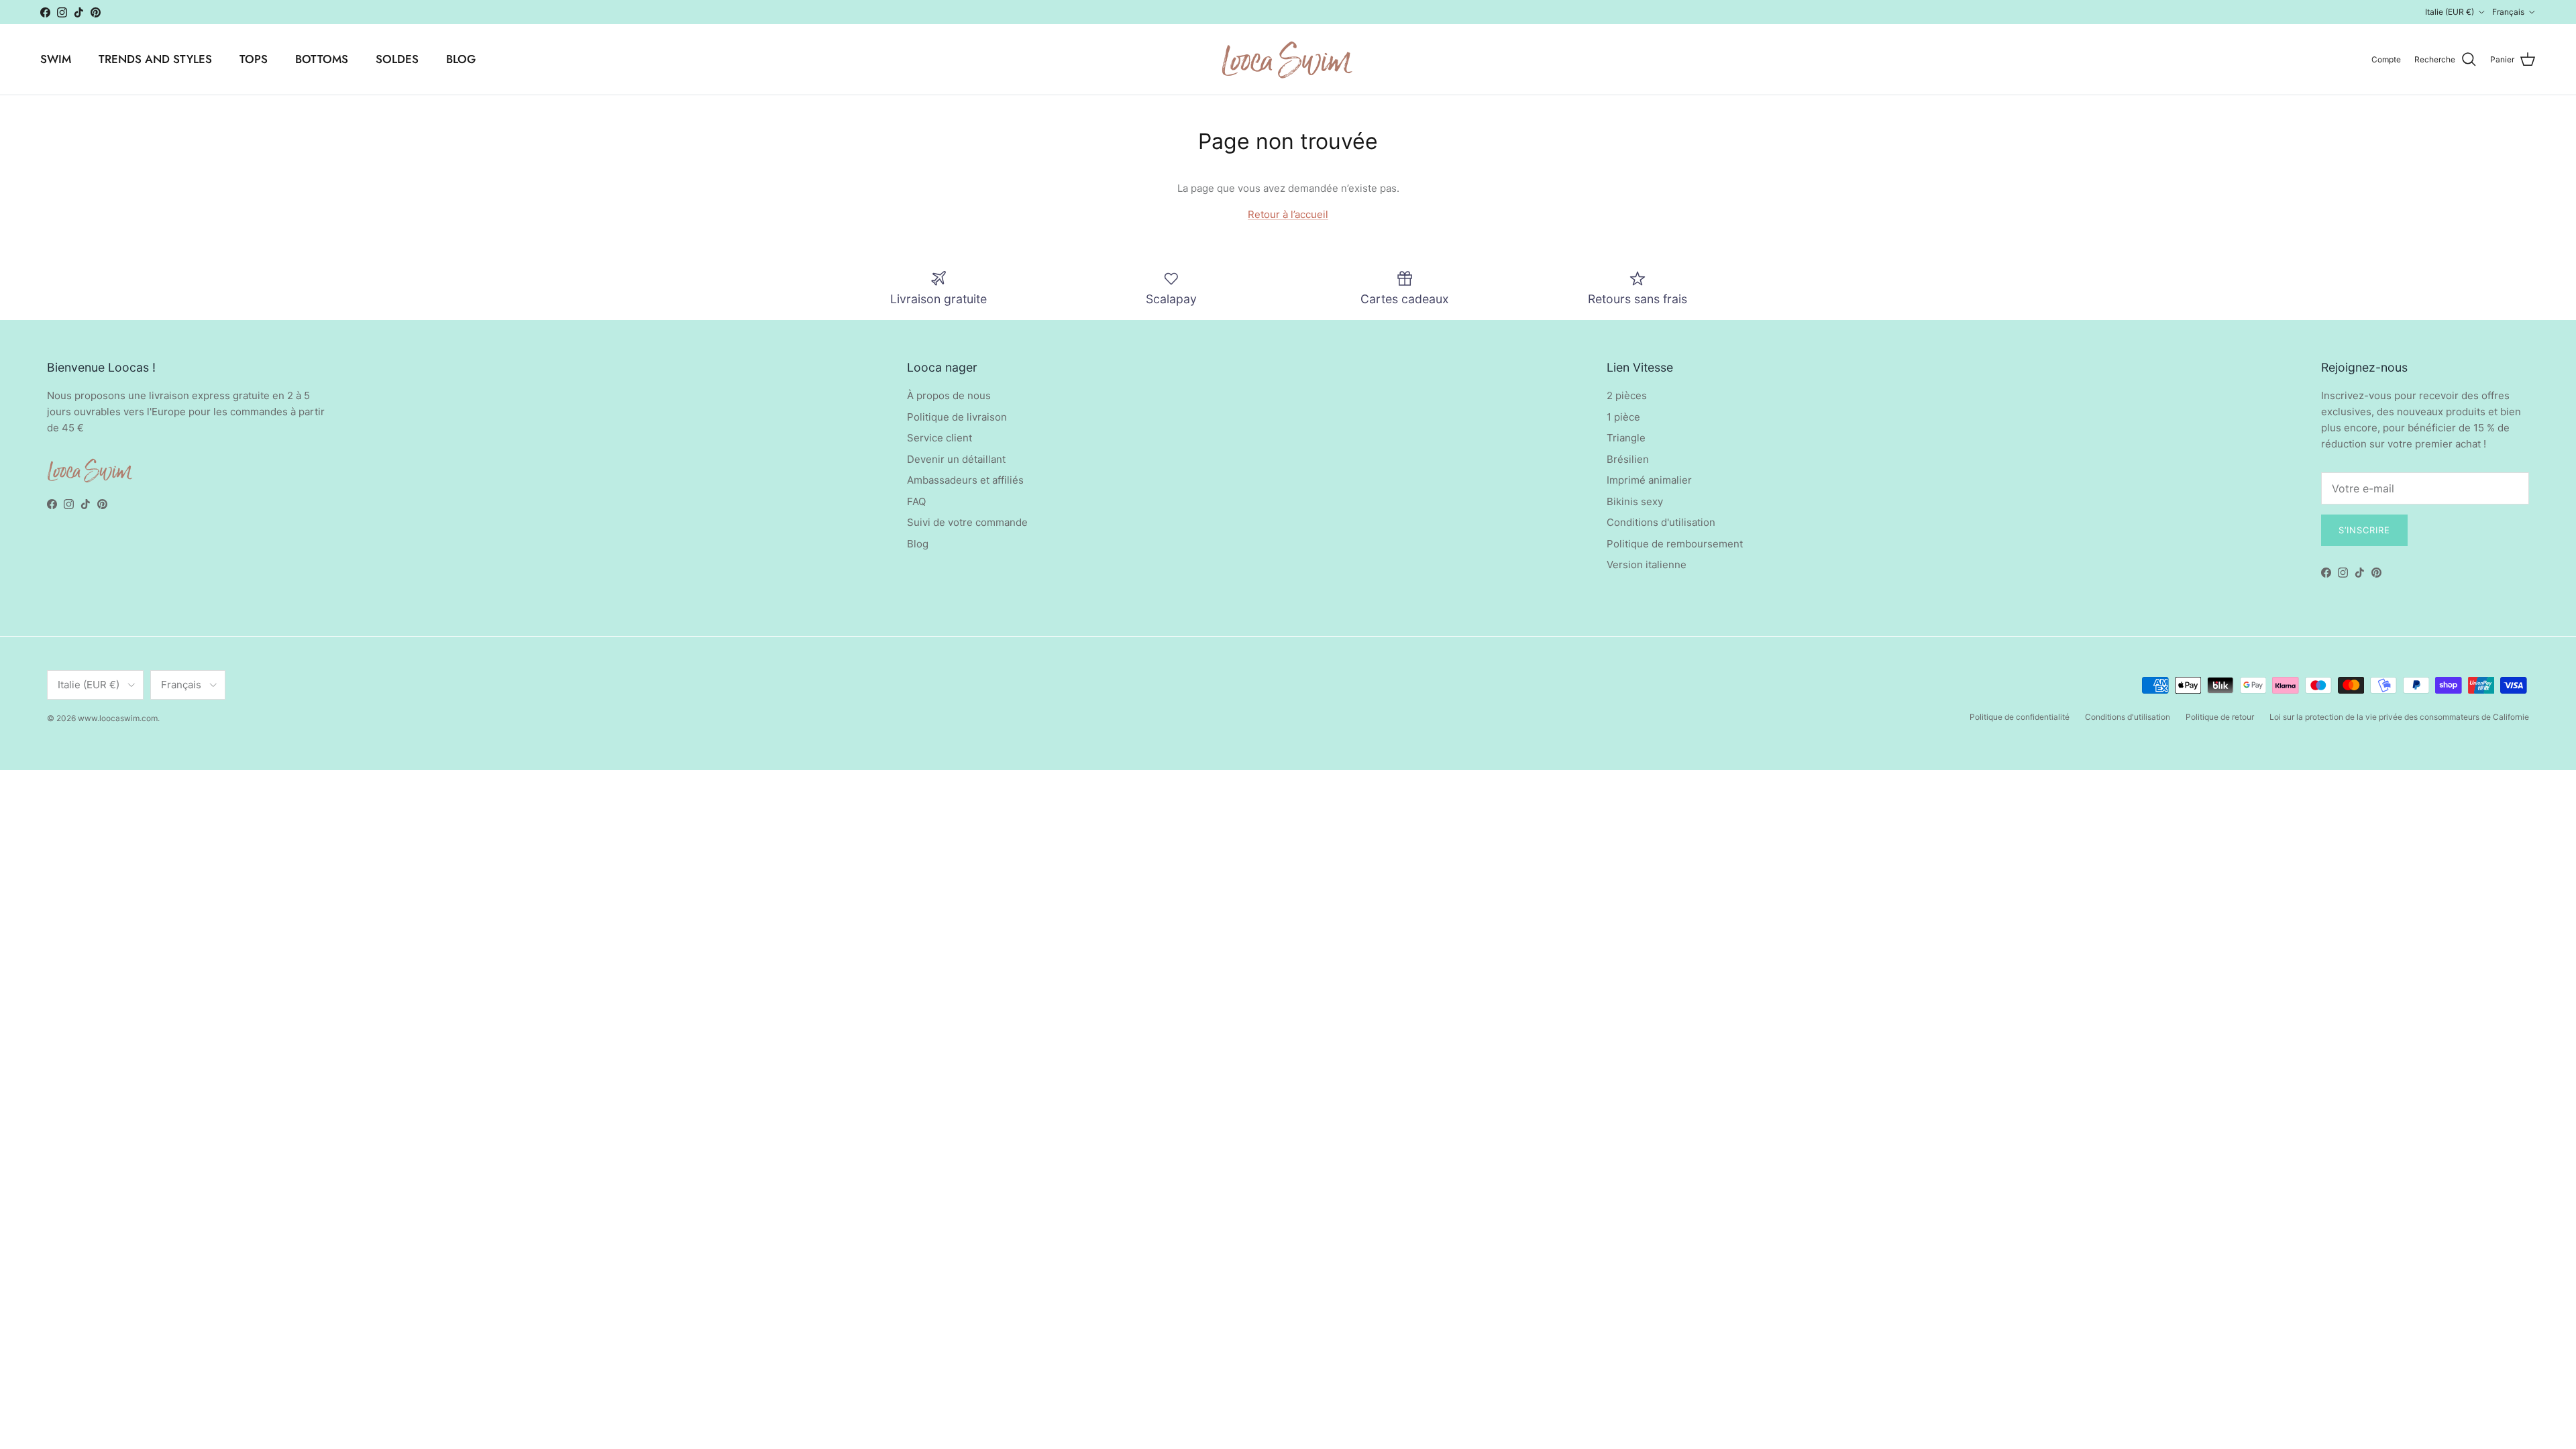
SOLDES (397, 59)
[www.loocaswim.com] (1288, 59)
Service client (940, 438)
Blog (918, 544)
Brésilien (1628, 459)
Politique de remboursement (1675, 544)
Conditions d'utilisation (1661, 522)
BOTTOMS (322, 59)
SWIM (56, 59)
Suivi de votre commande (967, 522)
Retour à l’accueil (1288, 214)
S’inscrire (2364, 530)
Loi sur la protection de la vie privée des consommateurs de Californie (2399, 717)
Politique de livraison (957, 417)
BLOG (461, 59)
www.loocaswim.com (118, 718)
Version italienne (1647, 565)
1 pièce (1623, 417)
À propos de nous (949, 395)
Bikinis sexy (1635, 501)
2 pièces (1627, 395)
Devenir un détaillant (956, 459)
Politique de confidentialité (2020, 717)
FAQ (916, 501)
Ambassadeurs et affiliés (965, 480)
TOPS (254, 59)
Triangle (1626, 438)
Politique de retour (2220, 717)
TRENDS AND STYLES (155, 59)
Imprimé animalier (1649, 480)
